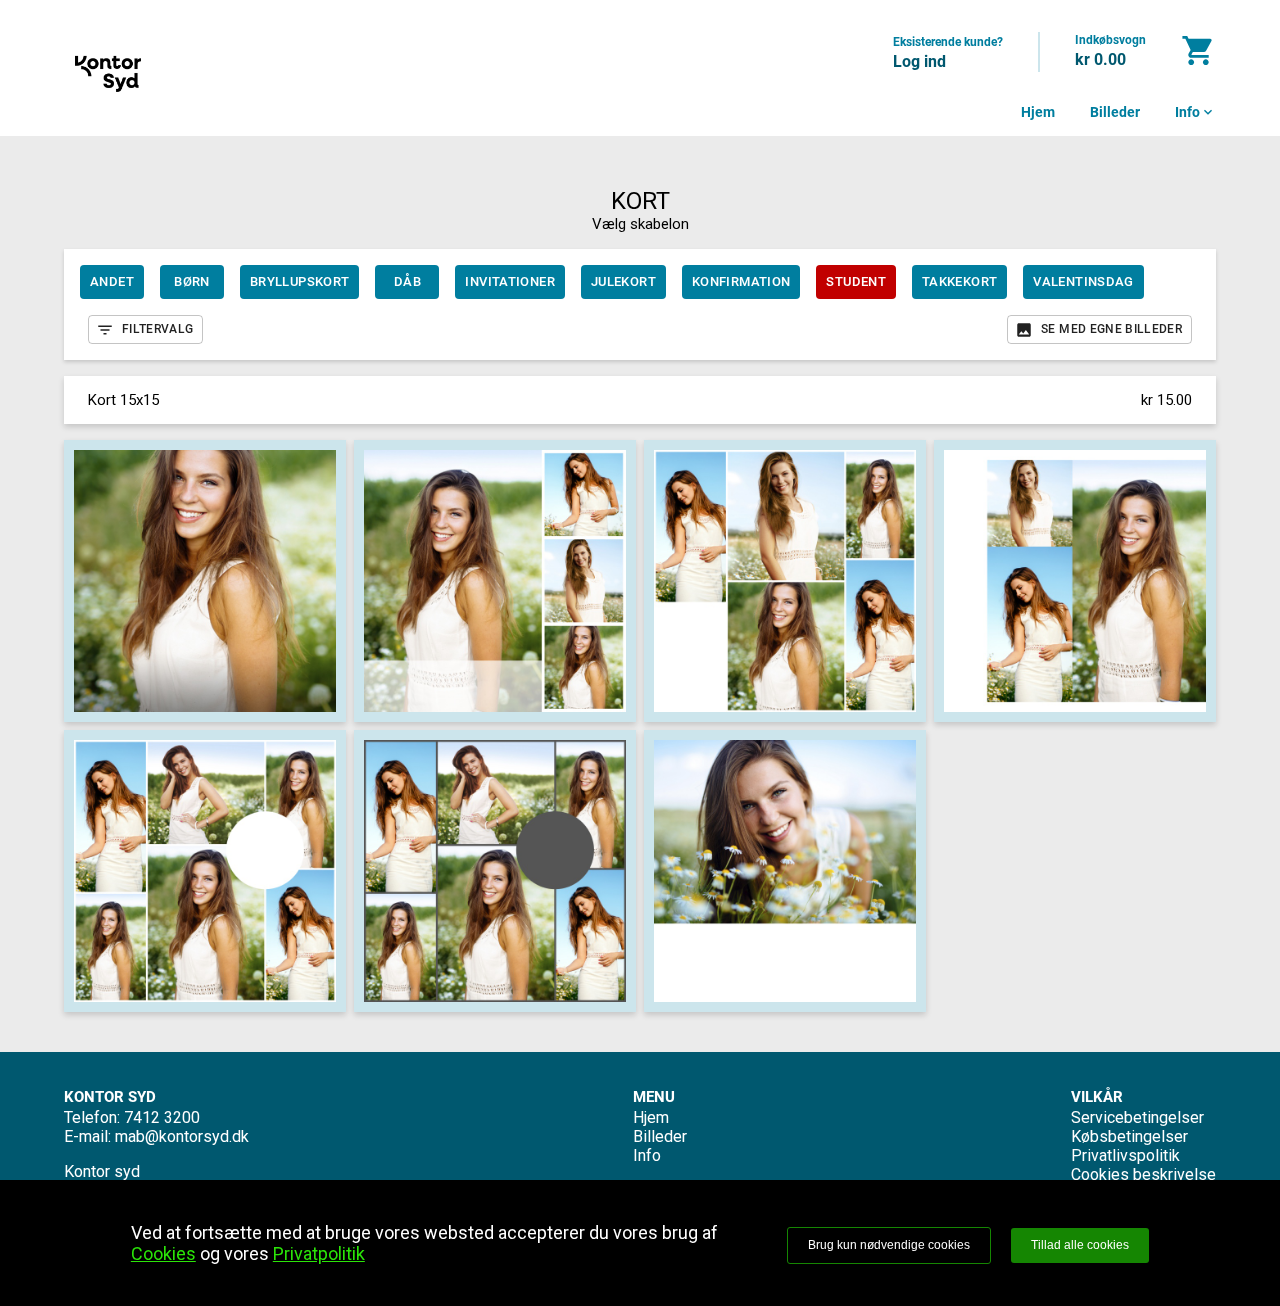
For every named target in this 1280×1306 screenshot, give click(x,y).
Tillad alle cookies (1080, 1245)
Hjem (1038, 112)
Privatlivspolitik (1125, 1155)
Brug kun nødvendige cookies (889, 1245)
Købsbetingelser (1129, 1136)
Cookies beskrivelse (1143, 1174)
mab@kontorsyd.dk (182, 1136)
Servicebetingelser (1137, 1117)
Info (1195, 112)
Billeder (1115, 112)
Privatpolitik (319, 1253)
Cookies (163, 1253)
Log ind (919, 61)
